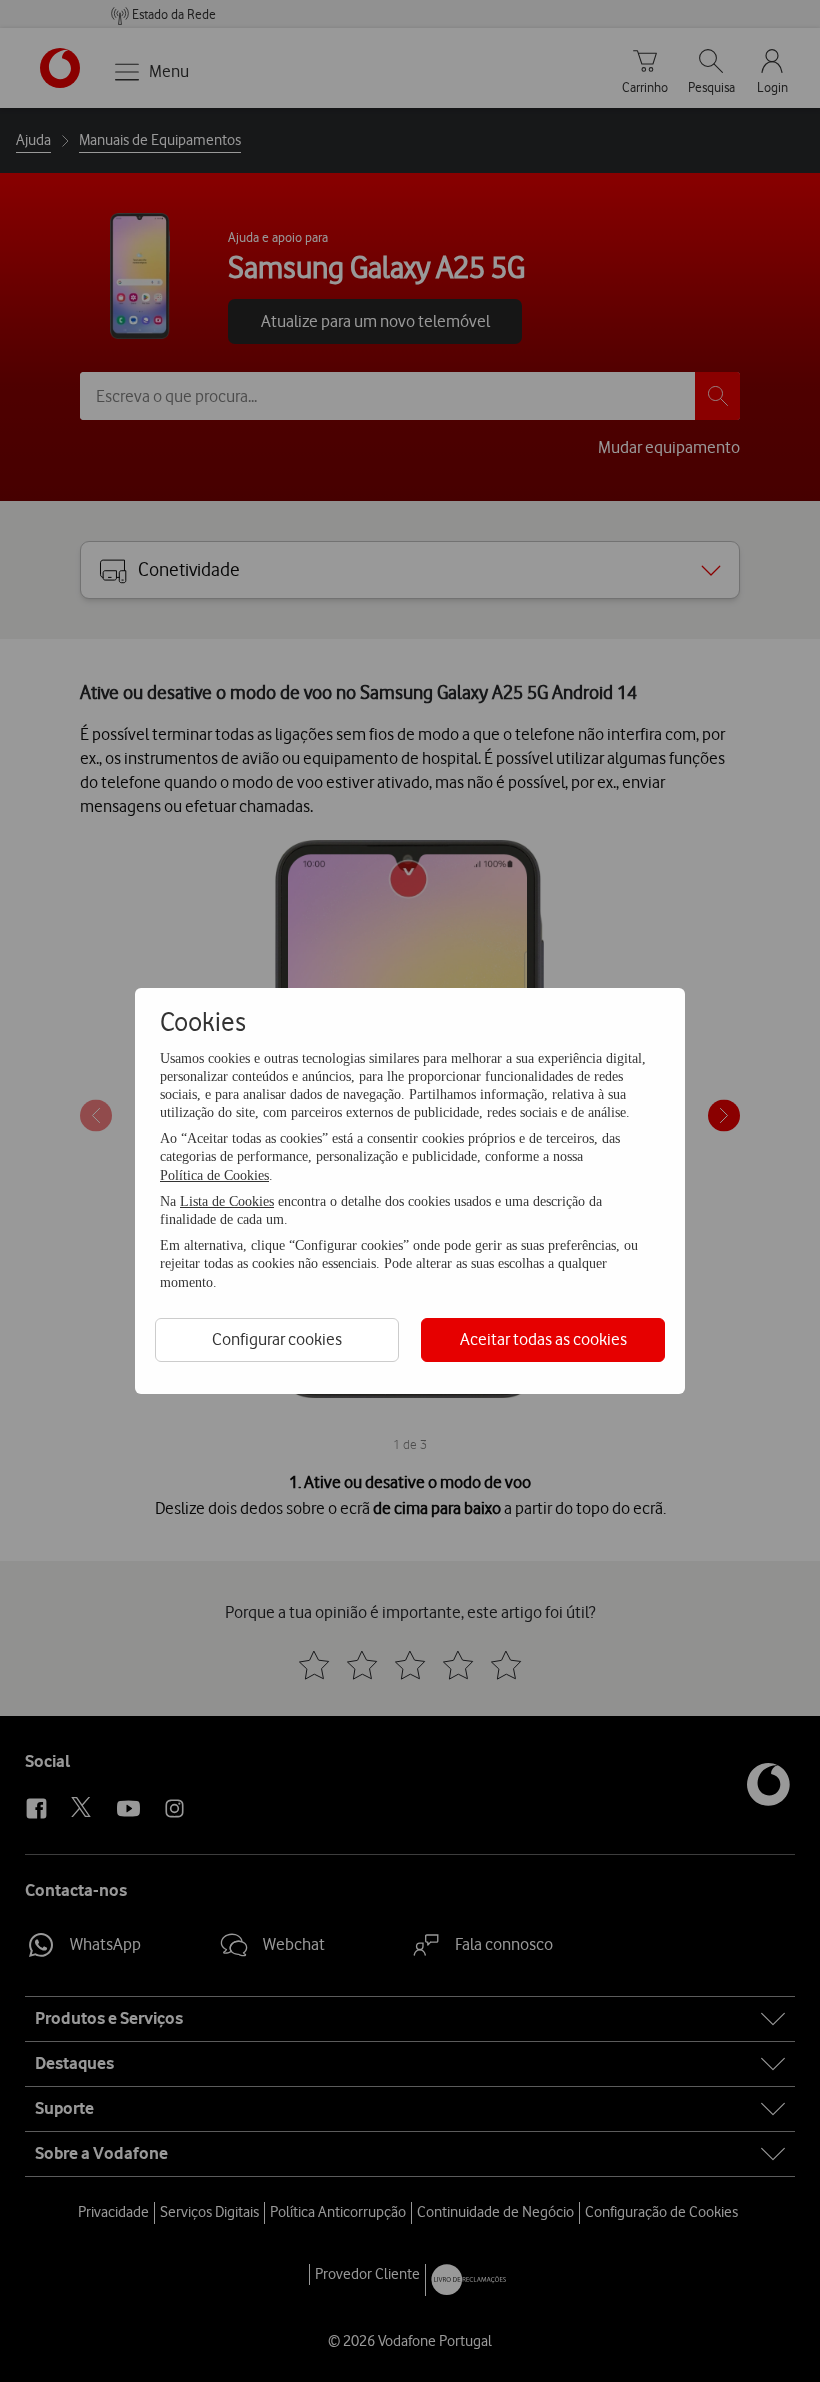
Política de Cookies (214, 1175)
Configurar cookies (277, 1339)
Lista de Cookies (227, 1201)
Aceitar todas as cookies (543, 1339)
